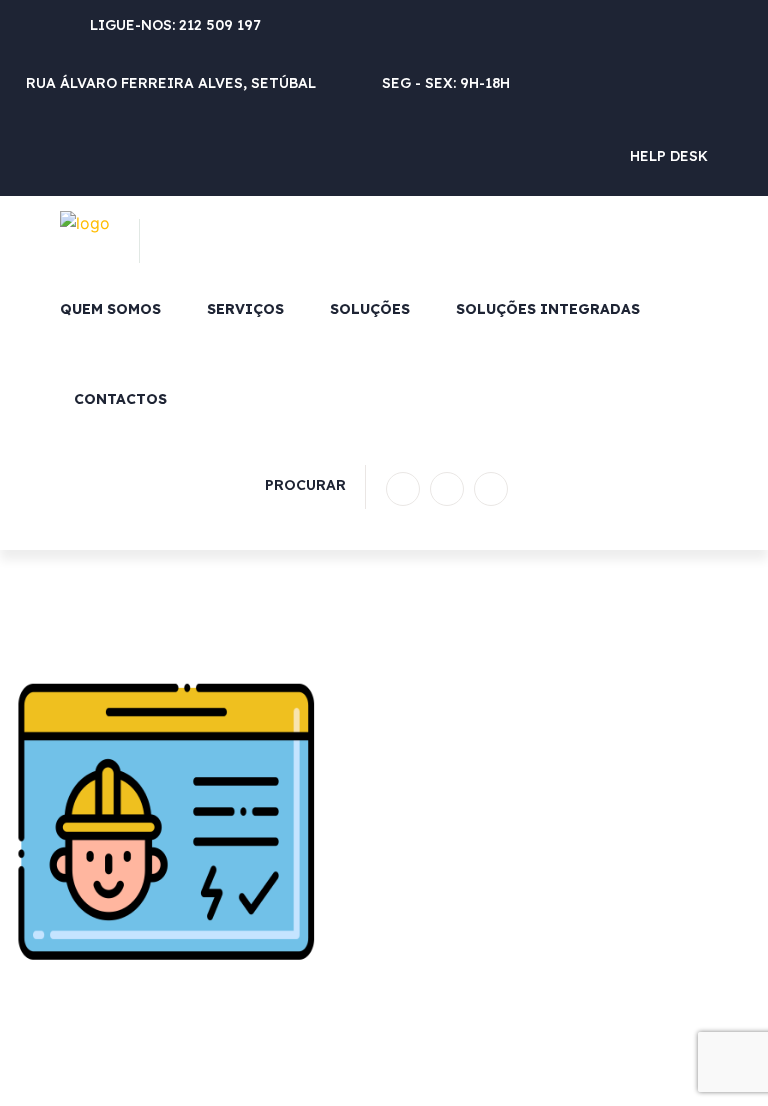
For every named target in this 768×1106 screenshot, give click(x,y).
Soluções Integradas (548, 309)
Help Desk (669, 156)
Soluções (370, 309)
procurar (305, 485)
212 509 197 (220, 25)
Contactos (120, 399)
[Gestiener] (85, 221)
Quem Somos (110, 309)
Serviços (245, 309)
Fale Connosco (674, 489)
